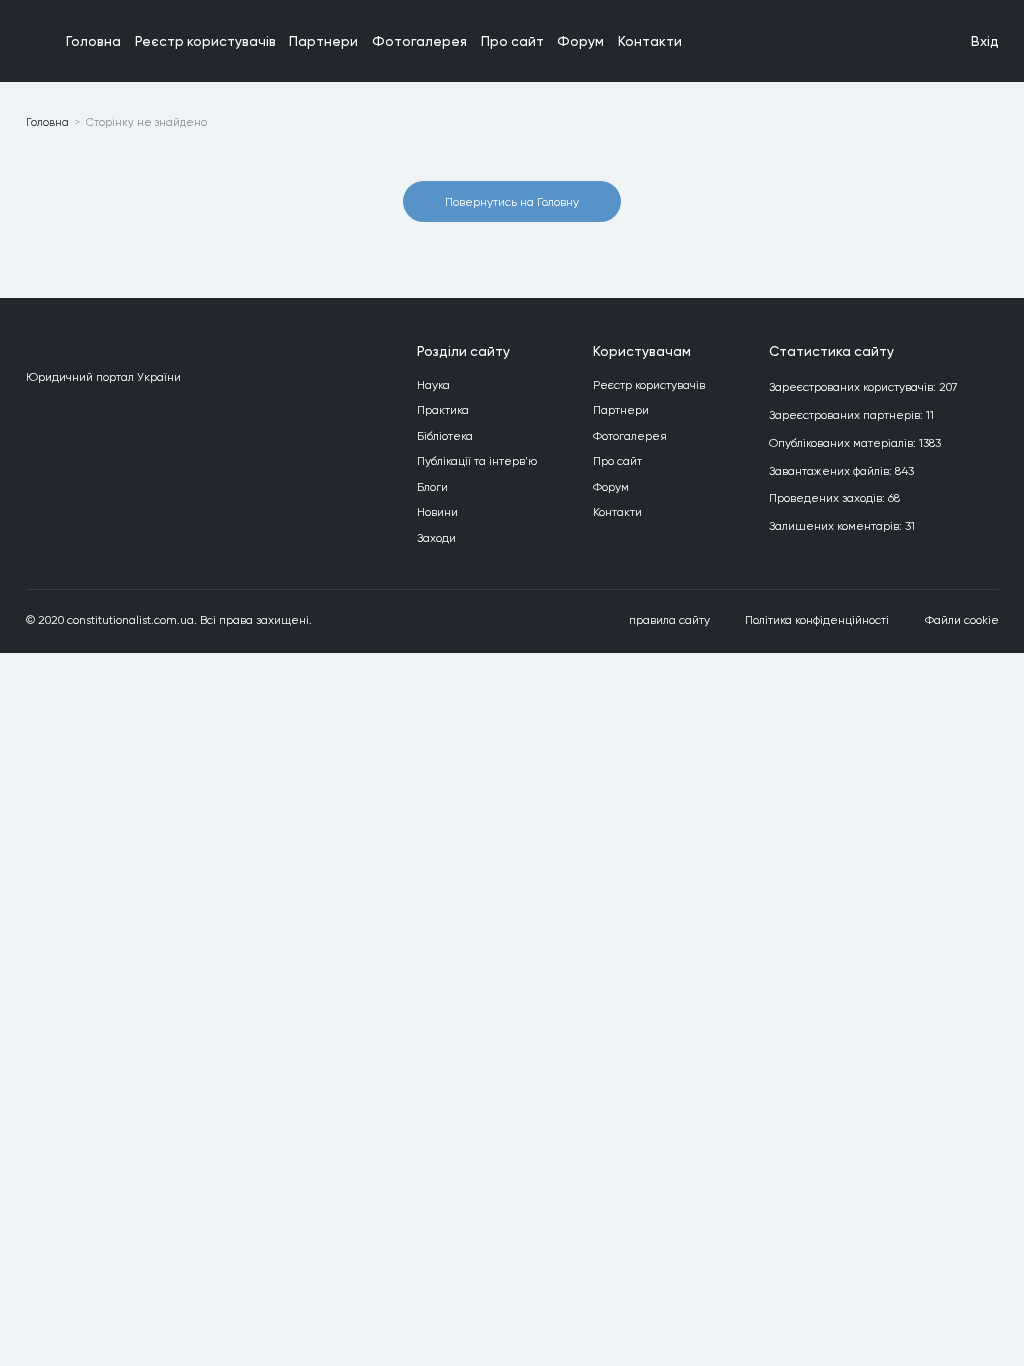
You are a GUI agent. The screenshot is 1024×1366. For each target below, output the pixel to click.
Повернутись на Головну (512, 202)
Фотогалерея (419, 41)
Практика (443, 410)
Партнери (323, 41)
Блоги (432, 487)
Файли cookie (962, 620)
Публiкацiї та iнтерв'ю (477, 461)
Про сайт (512, 41)
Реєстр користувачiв (205, 41)
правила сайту (669, 620)
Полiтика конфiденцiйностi (817, 620)
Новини (437, 512)
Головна (93, 41)
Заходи (436, 538)
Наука (433, 385)
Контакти (650, 41)
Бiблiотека (445, 436)
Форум (580, 41)
